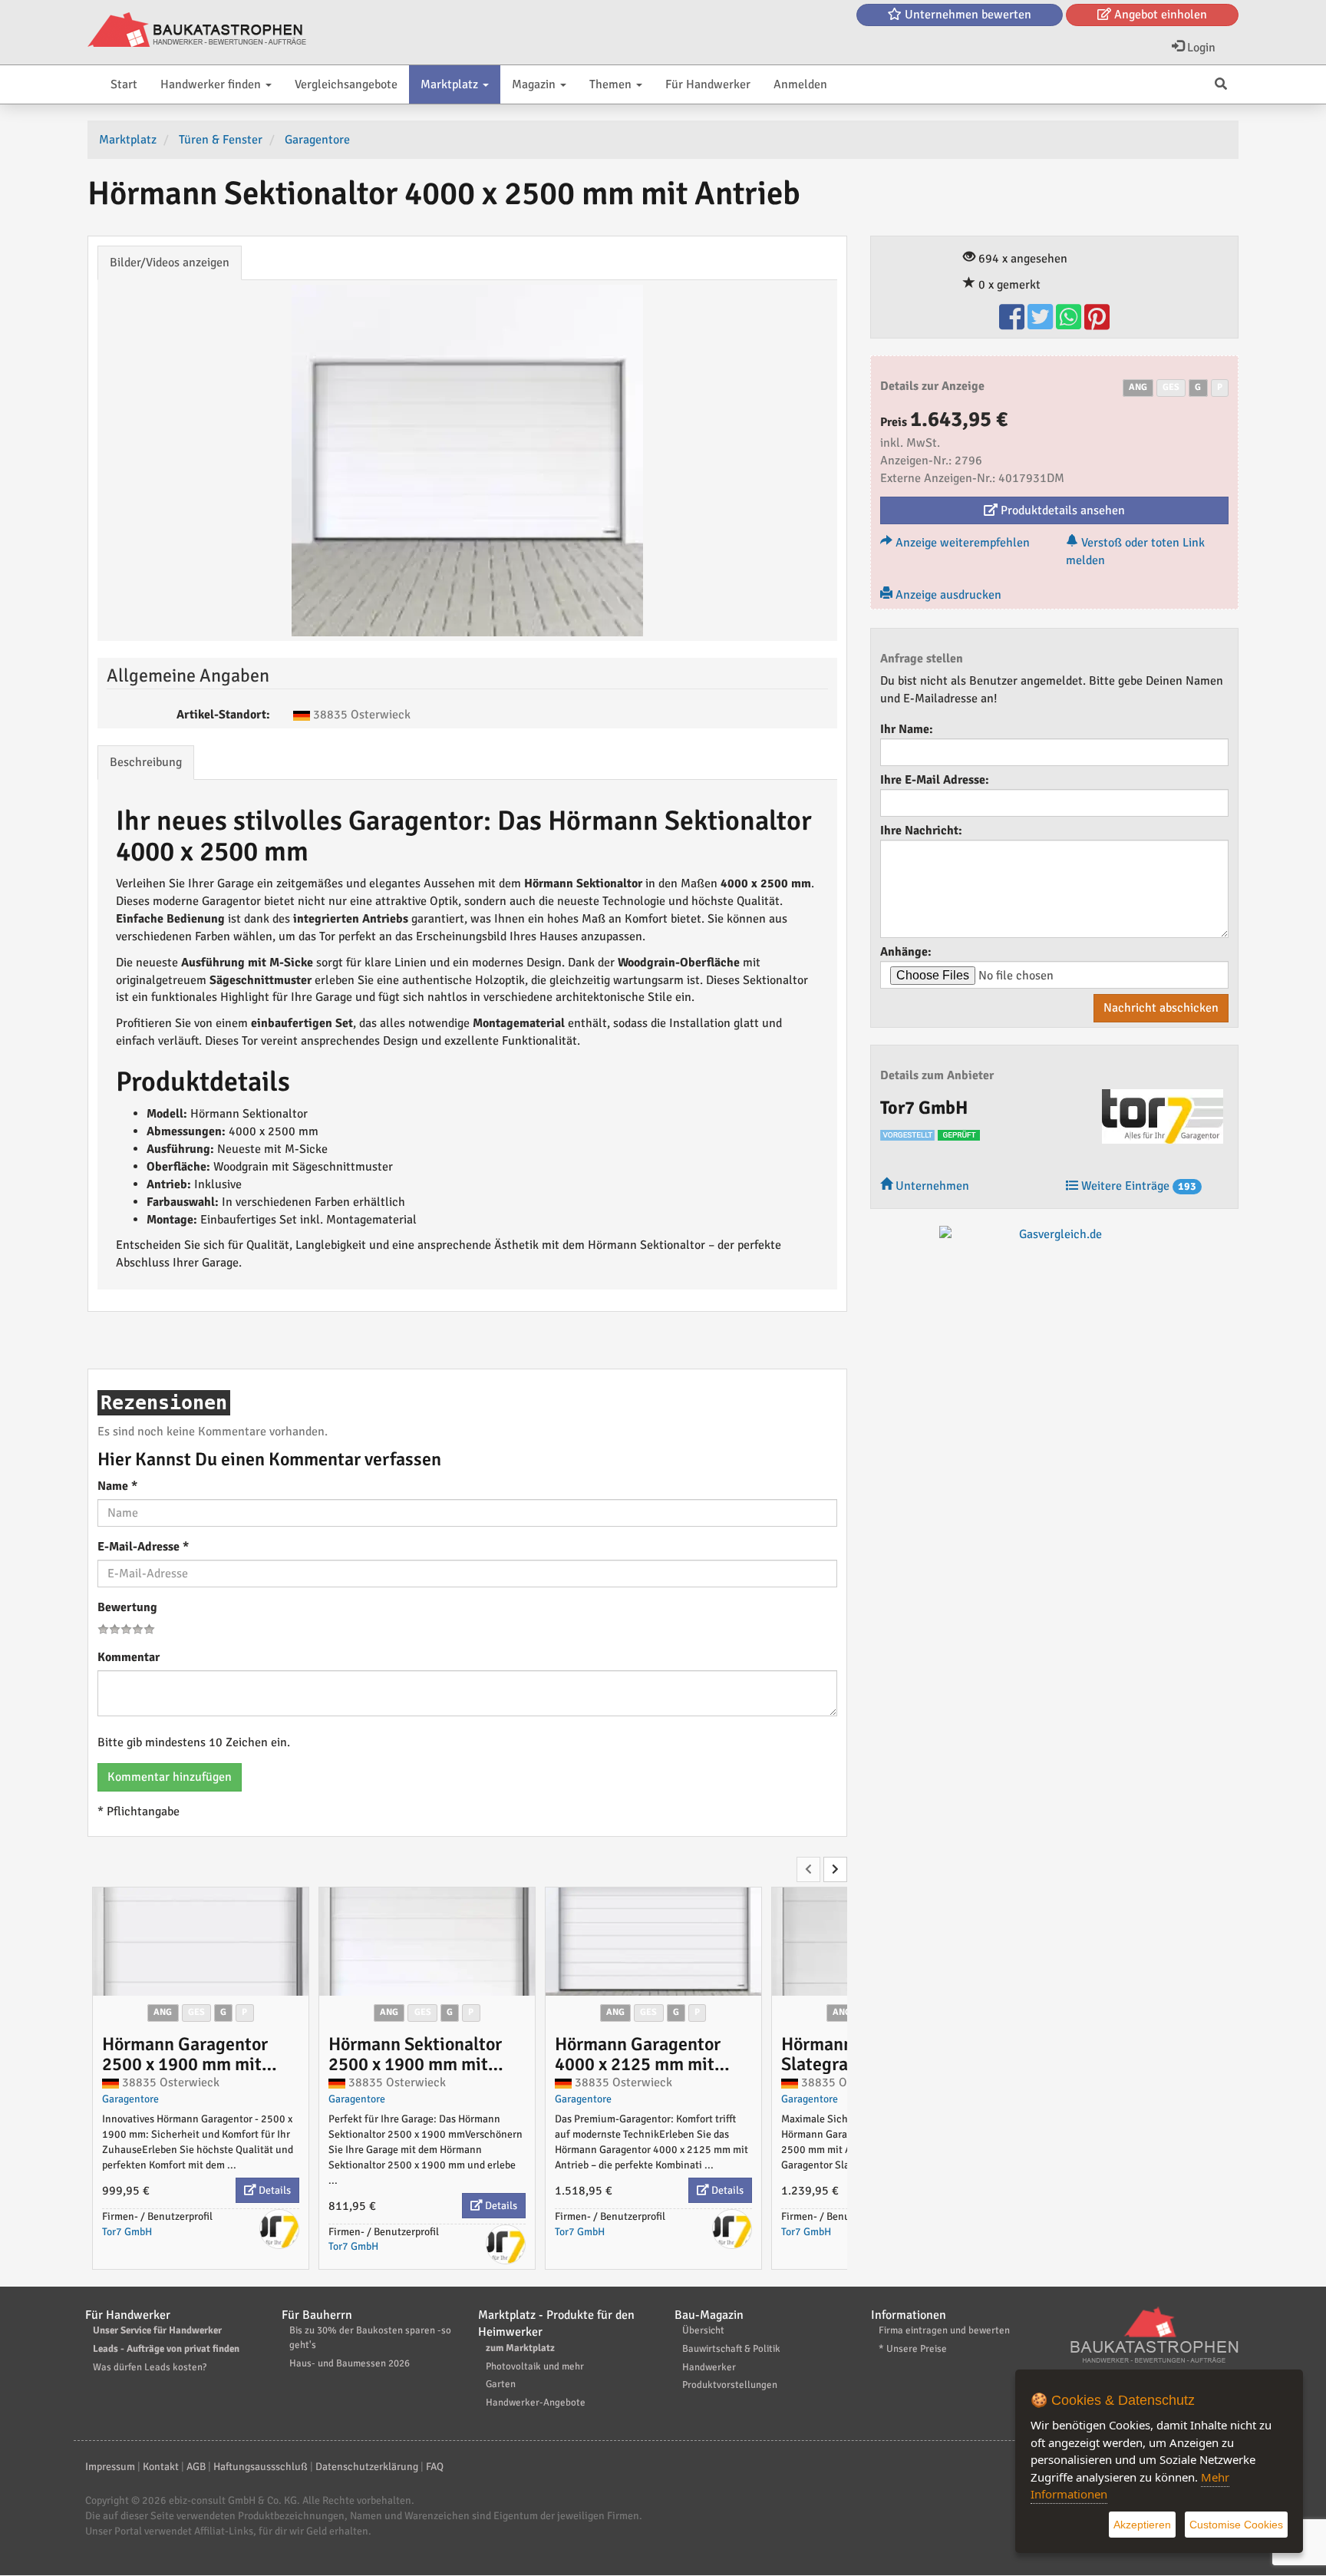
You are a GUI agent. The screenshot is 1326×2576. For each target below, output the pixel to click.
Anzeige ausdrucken (947, 595)
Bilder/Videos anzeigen (170, 263)
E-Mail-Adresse (143, 1547)
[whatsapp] (1070, 324)
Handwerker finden (212, 84)
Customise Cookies (1236, 2525)
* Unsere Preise (913, 2349)
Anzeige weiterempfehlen (961, 543)
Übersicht (703, 2330)
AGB (196, 2467)
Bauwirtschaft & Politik (731, 2349)
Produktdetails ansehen (1061, 510)
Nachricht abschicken (1161, 1008)
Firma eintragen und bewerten (944, 2330)
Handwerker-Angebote (536, 2403)
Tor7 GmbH (127, 2232)
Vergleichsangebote (346, 84)
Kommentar (129, 1657)
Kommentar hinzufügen (170, 1777)
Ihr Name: (907, 729)
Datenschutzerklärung (367, 2467)
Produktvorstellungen (730, 2385)
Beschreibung (146, 762)
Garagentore (130, 2099)
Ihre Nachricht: (921, 831)
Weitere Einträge (1137, 1186)
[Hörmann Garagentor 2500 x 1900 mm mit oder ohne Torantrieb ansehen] (201, 1941)
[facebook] (1013, 324)
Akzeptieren (1142, 2525)
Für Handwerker (708, 84)
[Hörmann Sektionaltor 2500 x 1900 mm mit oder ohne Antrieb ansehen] (427, 1941)
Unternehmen (931, 1186)
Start (124, 84)
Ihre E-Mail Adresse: (935, 780)
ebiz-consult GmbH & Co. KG (233, 2500)
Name (117, 1486)
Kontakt (161, 2467)
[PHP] (197, 31)
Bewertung (127, 1607)
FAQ (435, 2467)
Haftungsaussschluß (261, 2467)
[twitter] (1042, 324)
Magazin (535, 84)
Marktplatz (451, 84)
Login (1200, 48)
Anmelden (800, 84)
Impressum (110, 2467)
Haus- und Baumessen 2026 (350, 2363)
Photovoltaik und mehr (535, 2366)
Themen (612, 84)
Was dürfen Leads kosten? (150, 2367)
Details (274, 2190)
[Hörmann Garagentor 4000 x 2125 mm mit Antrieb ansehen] (653, 1941)
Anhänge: (906, 952)
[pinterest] (1097, 324)
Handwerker (709, 2367)
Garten (501, 2384)
